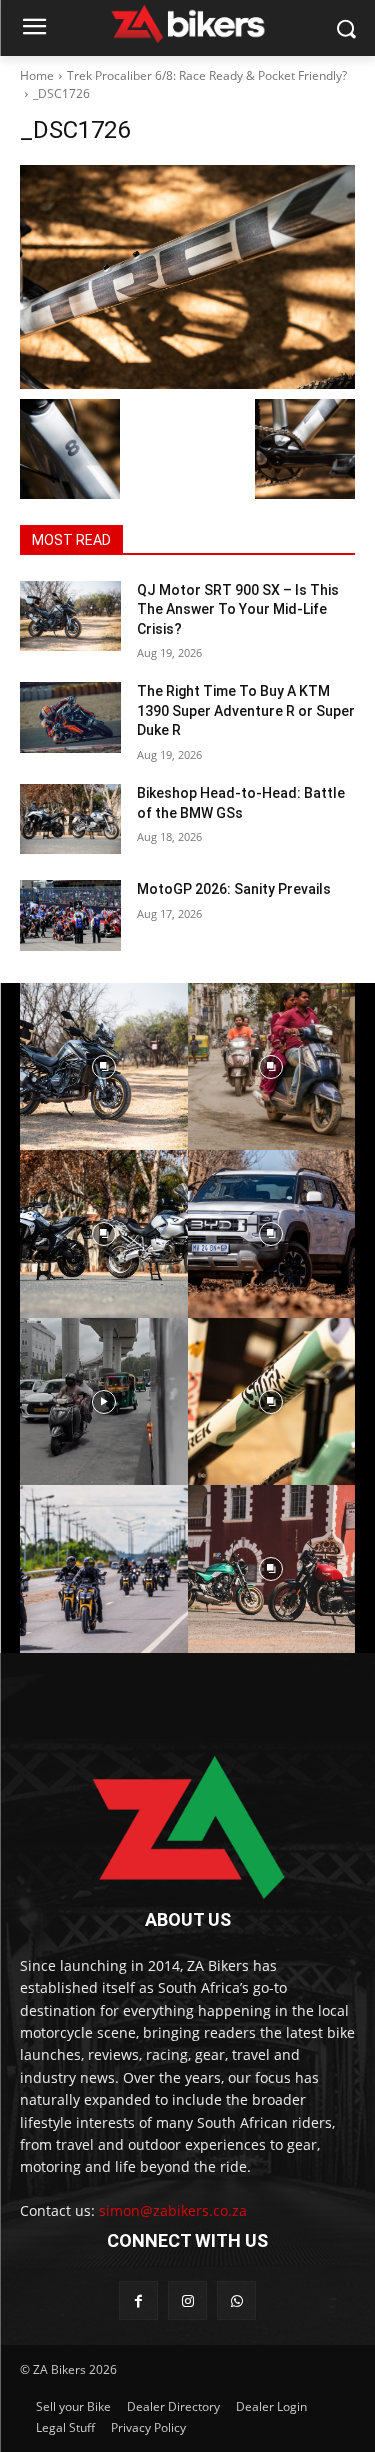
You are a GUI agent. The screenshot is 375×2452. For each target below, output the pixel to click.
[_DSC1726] (187, 277)
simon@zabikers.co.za (173, 2210)
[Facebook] (138, 2300)
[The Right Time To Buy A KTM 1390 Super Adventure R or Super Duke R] (70, 717)
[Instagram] (187, 2300)
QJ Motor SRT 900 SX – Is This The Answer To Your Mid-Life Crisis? (238, 609)
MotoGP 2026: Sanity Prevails (234, 889)
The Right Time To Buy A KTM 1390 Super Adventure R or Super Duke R (246, 710)
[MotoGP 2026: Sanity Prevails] (70, 915)
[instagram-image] (104, 1067)
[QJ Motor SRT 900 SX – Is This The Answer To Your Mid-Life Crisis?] (70, 616)
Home (37, 75)
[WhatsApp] (236, 2300)
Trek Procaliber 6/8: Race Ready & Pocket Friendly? (207, 75)
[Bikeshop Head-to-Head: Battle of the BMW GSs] (70, 819)
